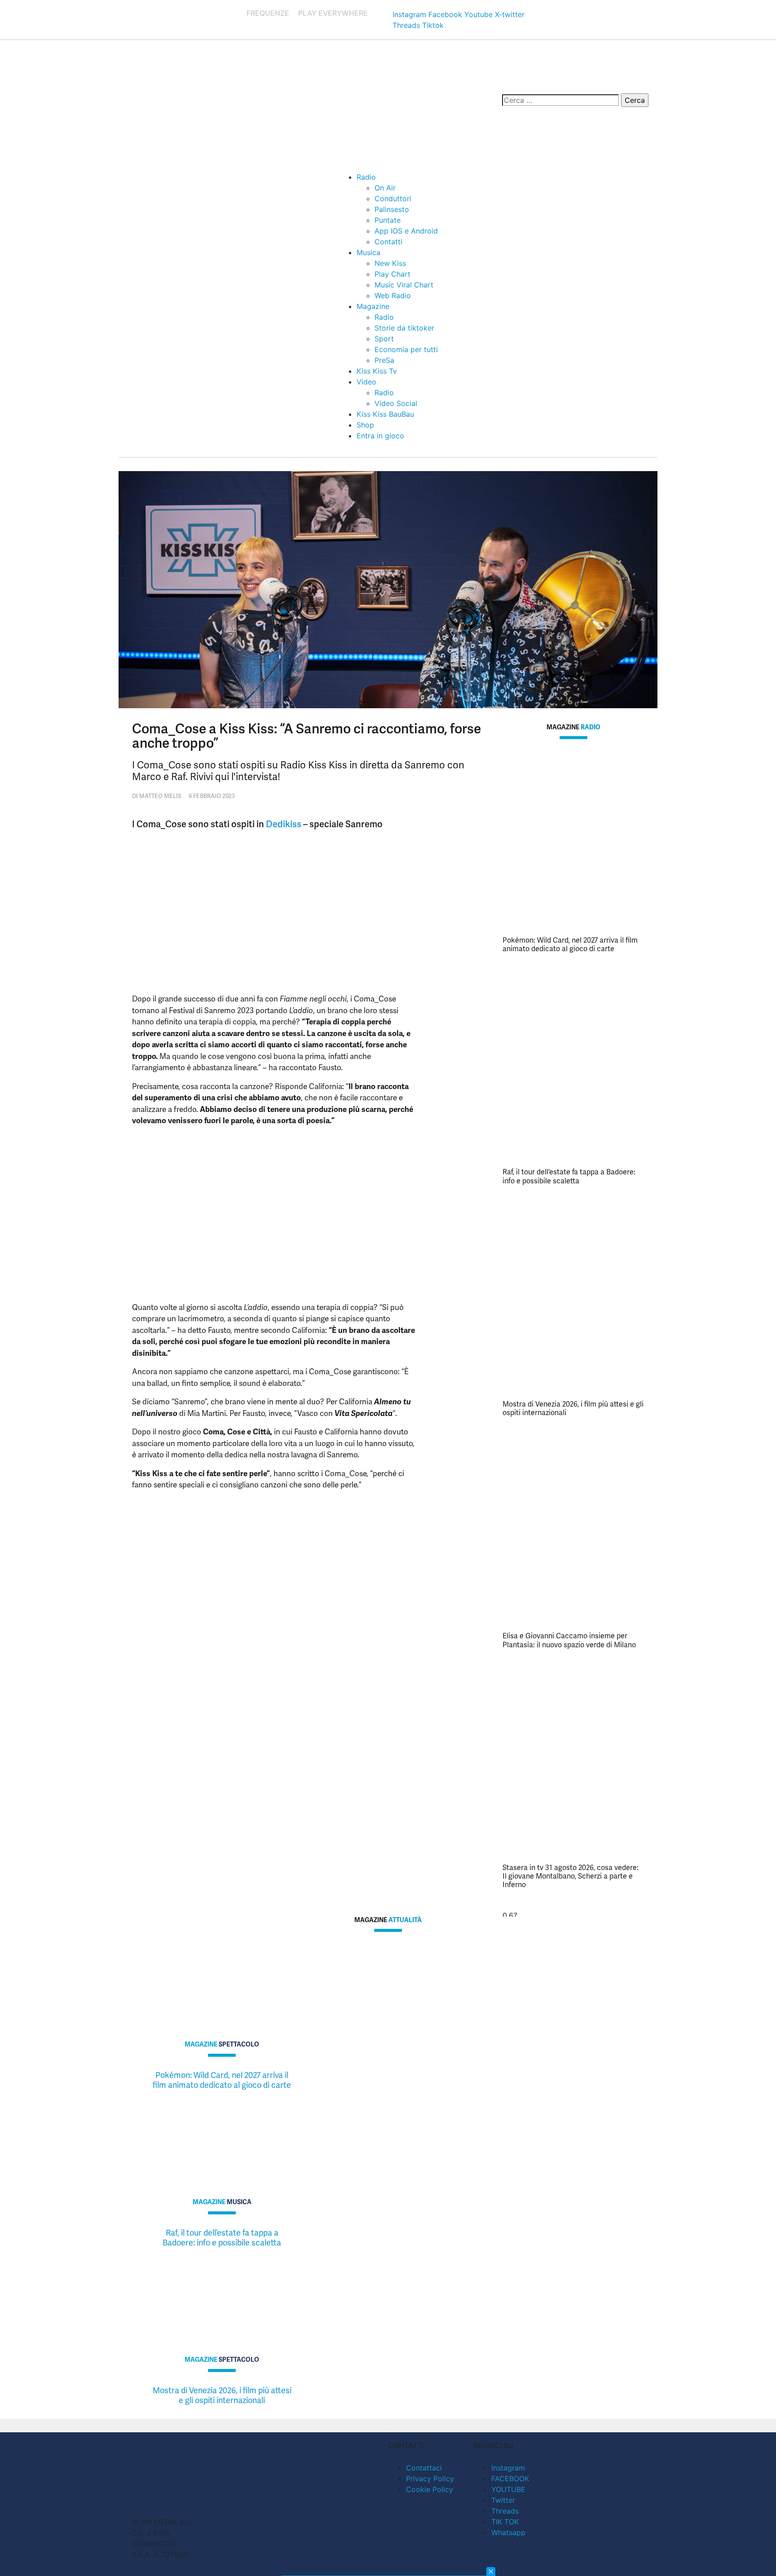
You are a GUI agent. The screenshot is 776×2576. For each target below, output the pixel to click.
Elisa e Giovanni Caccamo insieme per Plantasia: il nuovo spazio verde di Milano (569, 1640)
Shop (365, 425)
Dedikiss (284, 824)
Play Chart (392, 274)
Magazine (373, 306)
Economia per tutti (406, 349)
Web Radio (393, 296)
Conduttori (393, 198)
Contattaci (424, 2468)
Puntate (388, 220)
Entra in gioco (380, 436)
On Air (385, 188)
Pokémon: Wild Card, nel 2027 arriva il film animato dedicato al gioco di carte (570, 944)
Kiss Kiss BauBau (385, 414)
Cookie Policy (430, 2489)
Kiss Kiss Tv (377, 371)
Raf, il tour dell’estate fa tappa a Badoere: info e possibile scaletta (569, 1176)
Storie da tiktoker (404, 328)
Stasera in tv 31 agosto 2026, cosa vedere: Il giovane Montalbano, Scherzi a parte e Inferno (571, 1876)
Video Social (396, 403)
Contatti (388, 242)
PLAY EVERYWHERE (333, 13)
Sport (384, 339)
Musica (368, 252)
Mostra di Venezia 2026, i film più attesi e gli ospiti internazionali (573, 1408)
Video (366, 382)
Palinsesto (392, 209)
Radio (366, 177)
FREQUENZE (268, 13)
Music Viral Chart (404, 285)
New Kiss (390, 263)
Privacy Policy (430, 2479)
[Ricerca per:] (560, 100)
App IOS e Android (406, 231)
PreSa (384, 360)
